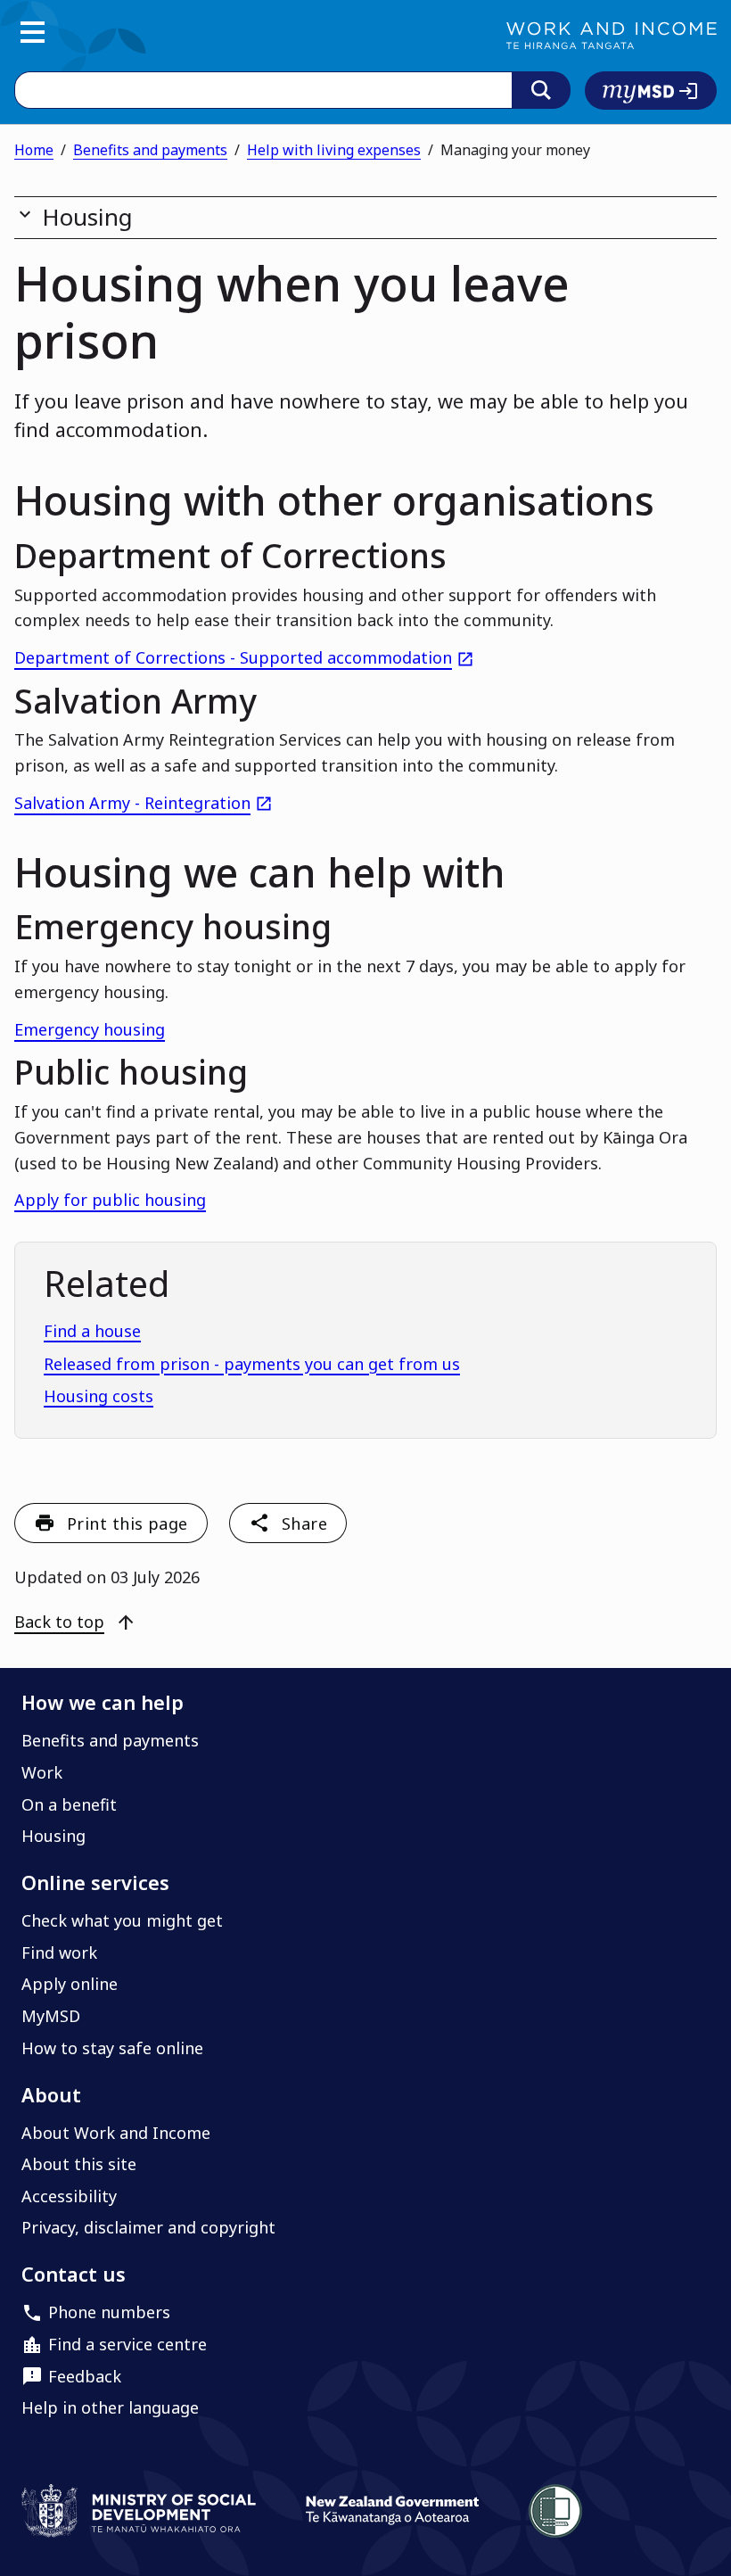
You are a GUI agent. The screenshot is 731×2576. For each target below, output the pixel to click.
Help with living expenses (334, 150)
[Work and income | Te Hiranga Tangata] (612, 36)
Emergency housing (90, 1029)
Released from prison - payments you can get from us (252, 1364)
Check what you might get (122, 1920)
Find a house (92, 1331)
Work (42, 1772)
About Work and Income (116, 2133)
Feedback (85, 2376)
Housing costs (99, 1396)
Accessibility (69, 2196)
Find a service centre (127, 2344)
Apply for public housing (110, 1200)
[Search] (541, 90)
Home (34, 150)
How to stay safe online (112, 2048)
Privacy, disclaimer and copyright (148, 2227)
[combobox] (263, 90)
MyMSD (51, 2016)
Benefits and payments (150, 150)
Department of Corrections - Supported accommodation (244, 657)
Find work (59, 1953)
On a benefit (69, 1804)
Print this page (127, 1523)
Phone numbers (109, 2312)
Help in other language (110, 2407)
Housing (53, 1836)
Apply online (70, 1984)
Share (304, 1523)
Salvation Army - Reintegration (144, 803)
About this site (79, 2164)
